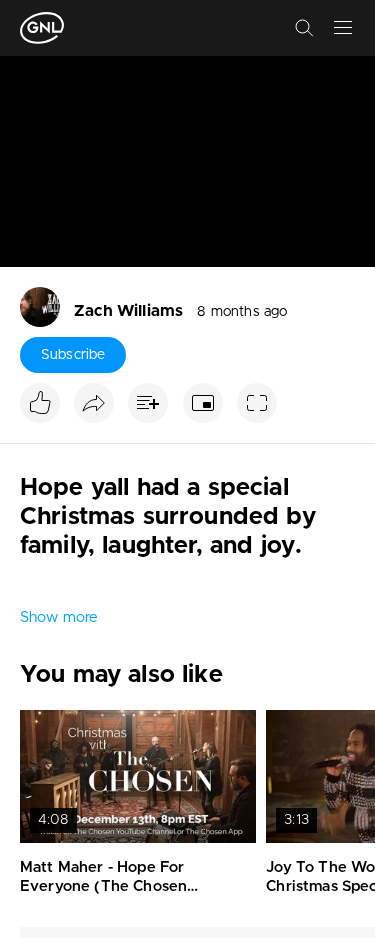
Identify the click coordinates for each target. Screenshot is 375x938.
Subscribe (73, 355)
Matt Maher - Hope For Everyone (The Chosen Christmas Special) (103, 887)
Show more (59, 617)
